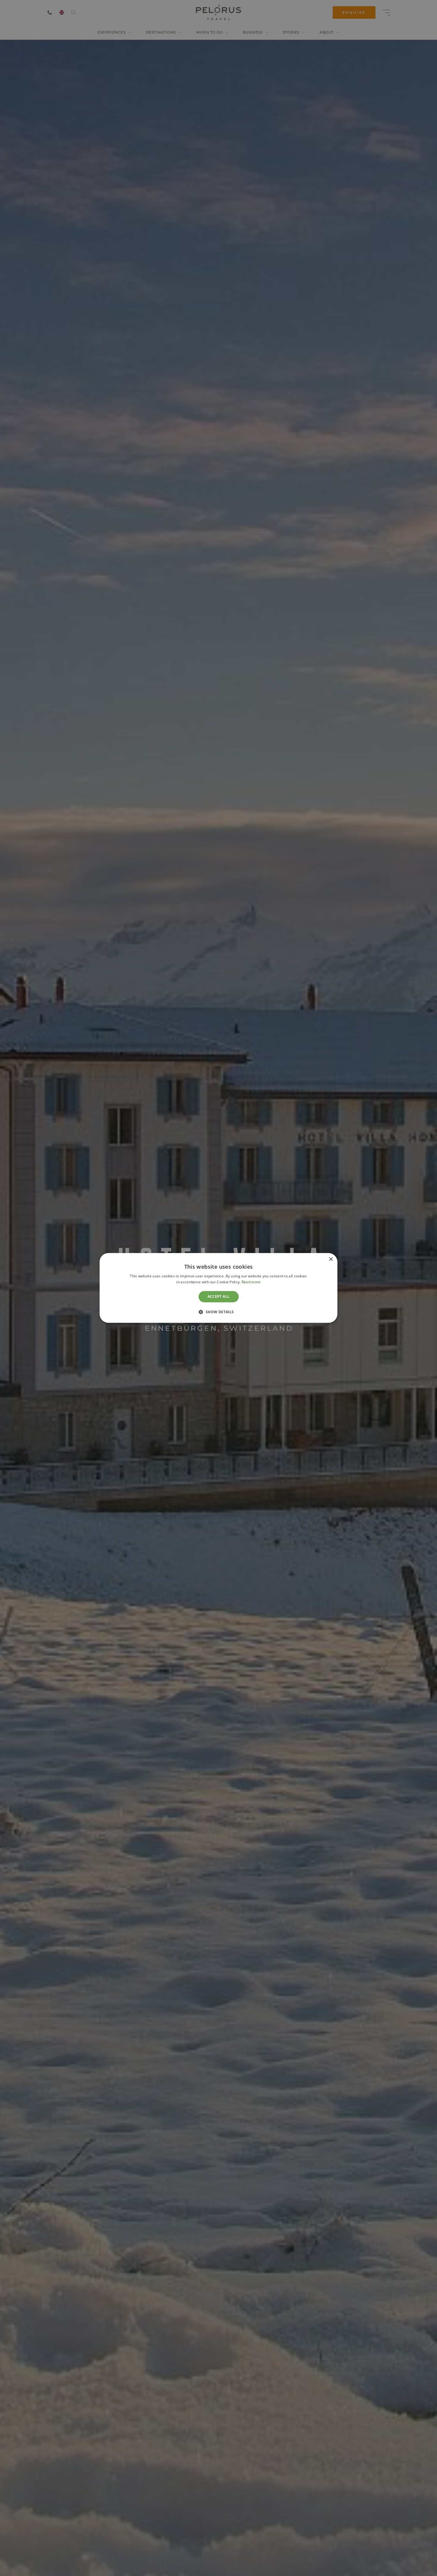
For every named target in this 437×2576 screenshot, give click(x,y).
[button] (218, 1312)
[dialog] (218, 1288)
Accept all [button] (219, 1296)
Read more (251, 1282)
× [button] (331, 1259)
